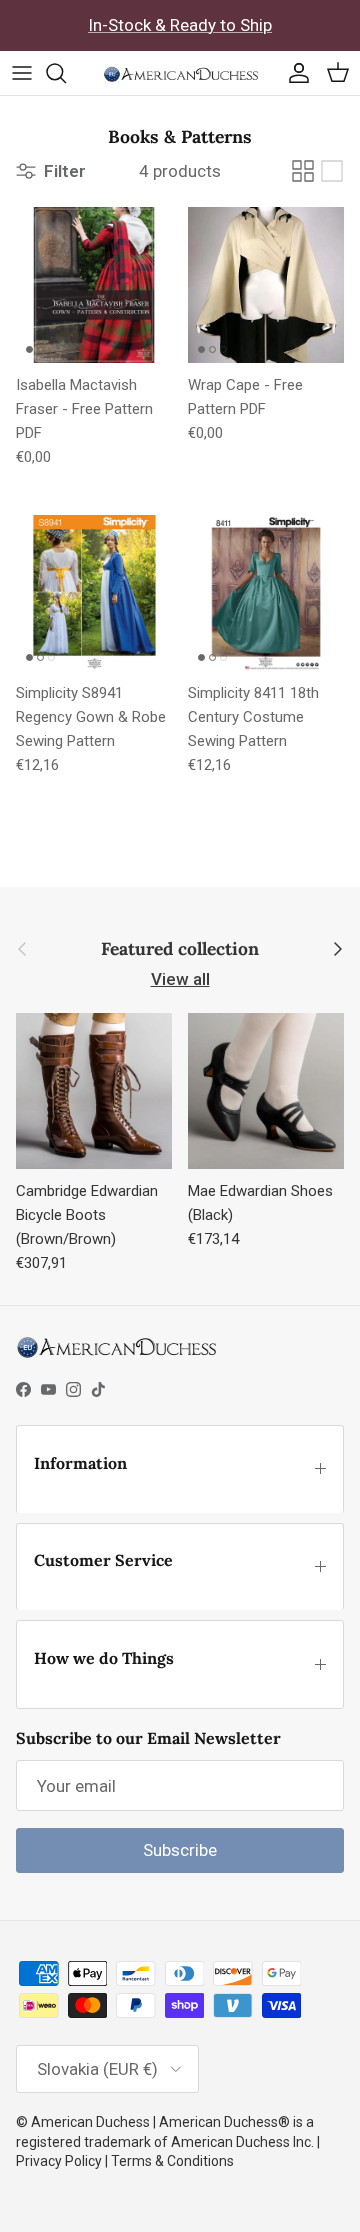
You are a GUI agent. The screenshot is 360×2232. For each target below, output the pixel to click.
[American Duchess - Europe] (180, 73)
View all (180, 979)
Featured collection (180, 949)
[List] (332, 171)
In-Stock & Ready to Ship (180, 25)
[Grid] (303, 171)
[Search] (66, 73)
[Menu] (22, 73)
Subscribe (180, 1850)
